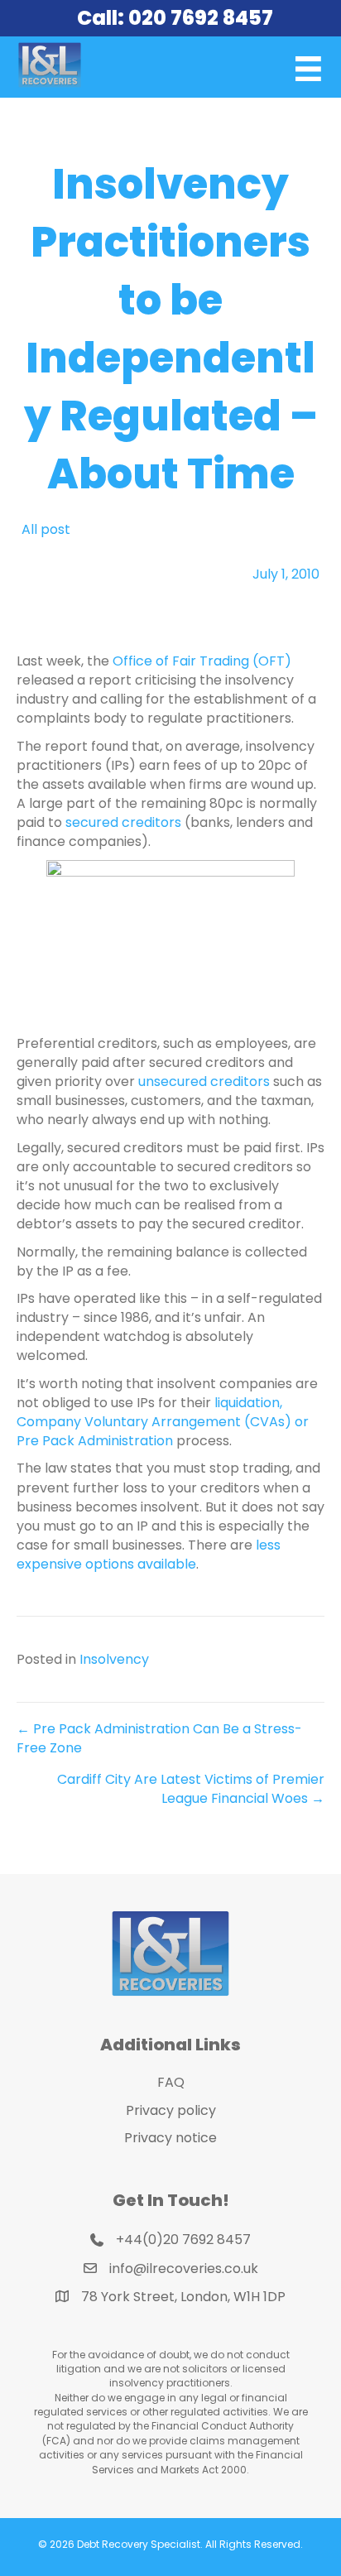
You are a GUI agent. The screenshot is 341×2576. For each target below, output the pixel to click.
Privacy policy (171, 2110)
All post (46, 529)
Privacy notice (170, 2138)
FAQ (171, 2082)
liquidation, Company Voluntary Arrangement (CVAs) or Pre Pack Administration (163, 1422)
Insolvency (114, 1659)
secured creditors (123, 822)
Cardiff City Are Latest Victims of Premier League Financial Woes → (191, 1789)
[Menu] (308, 69)
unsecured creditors (204, 1081)
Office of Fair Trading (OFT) (202, 661)
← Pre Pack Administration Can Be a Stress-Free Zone (159, 1738)
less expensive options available (149, 1555)
